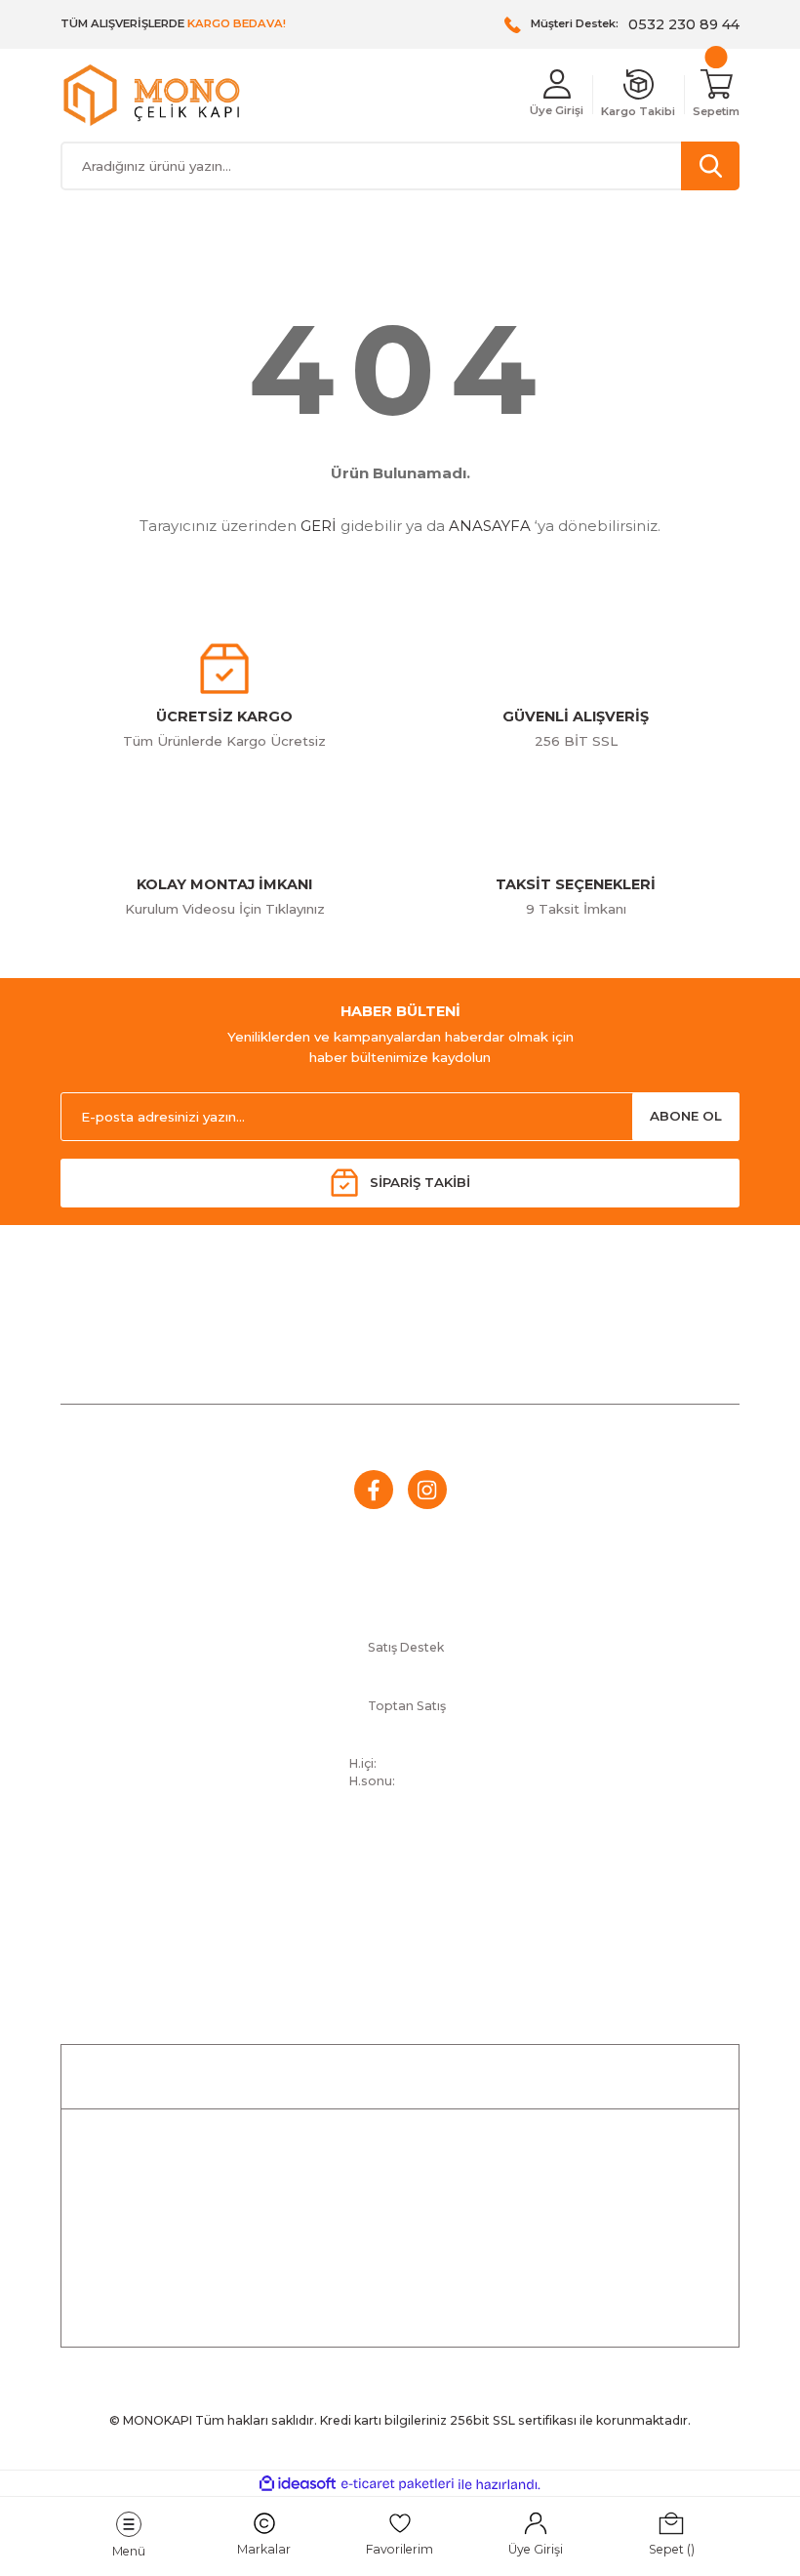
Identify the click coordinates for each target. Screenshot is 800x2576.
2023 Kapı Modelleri (518, 1958)
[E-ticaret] (398, 2485)
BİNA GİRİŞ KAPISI (400, 2282)
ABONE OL (686, 1116)
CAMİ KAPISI (400, 2209)
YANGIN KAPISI (400, 2245)
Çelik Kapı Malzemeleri (518, 1929)
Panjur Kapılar (517, 1901)
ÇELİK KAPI (400, 2173)
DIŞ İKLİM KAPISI (400, 2318)
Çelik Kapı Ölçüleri (517, 1872)
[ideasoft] (298, 2484)
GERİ (319, 526)
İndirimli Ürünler (400, 2137)
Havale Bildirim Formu (195, 1901)
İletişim (196, 1872)
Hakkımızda (196, 1929)
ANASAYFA (490, 526)
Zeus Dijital (517, 1987)
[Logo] (151, 95)
